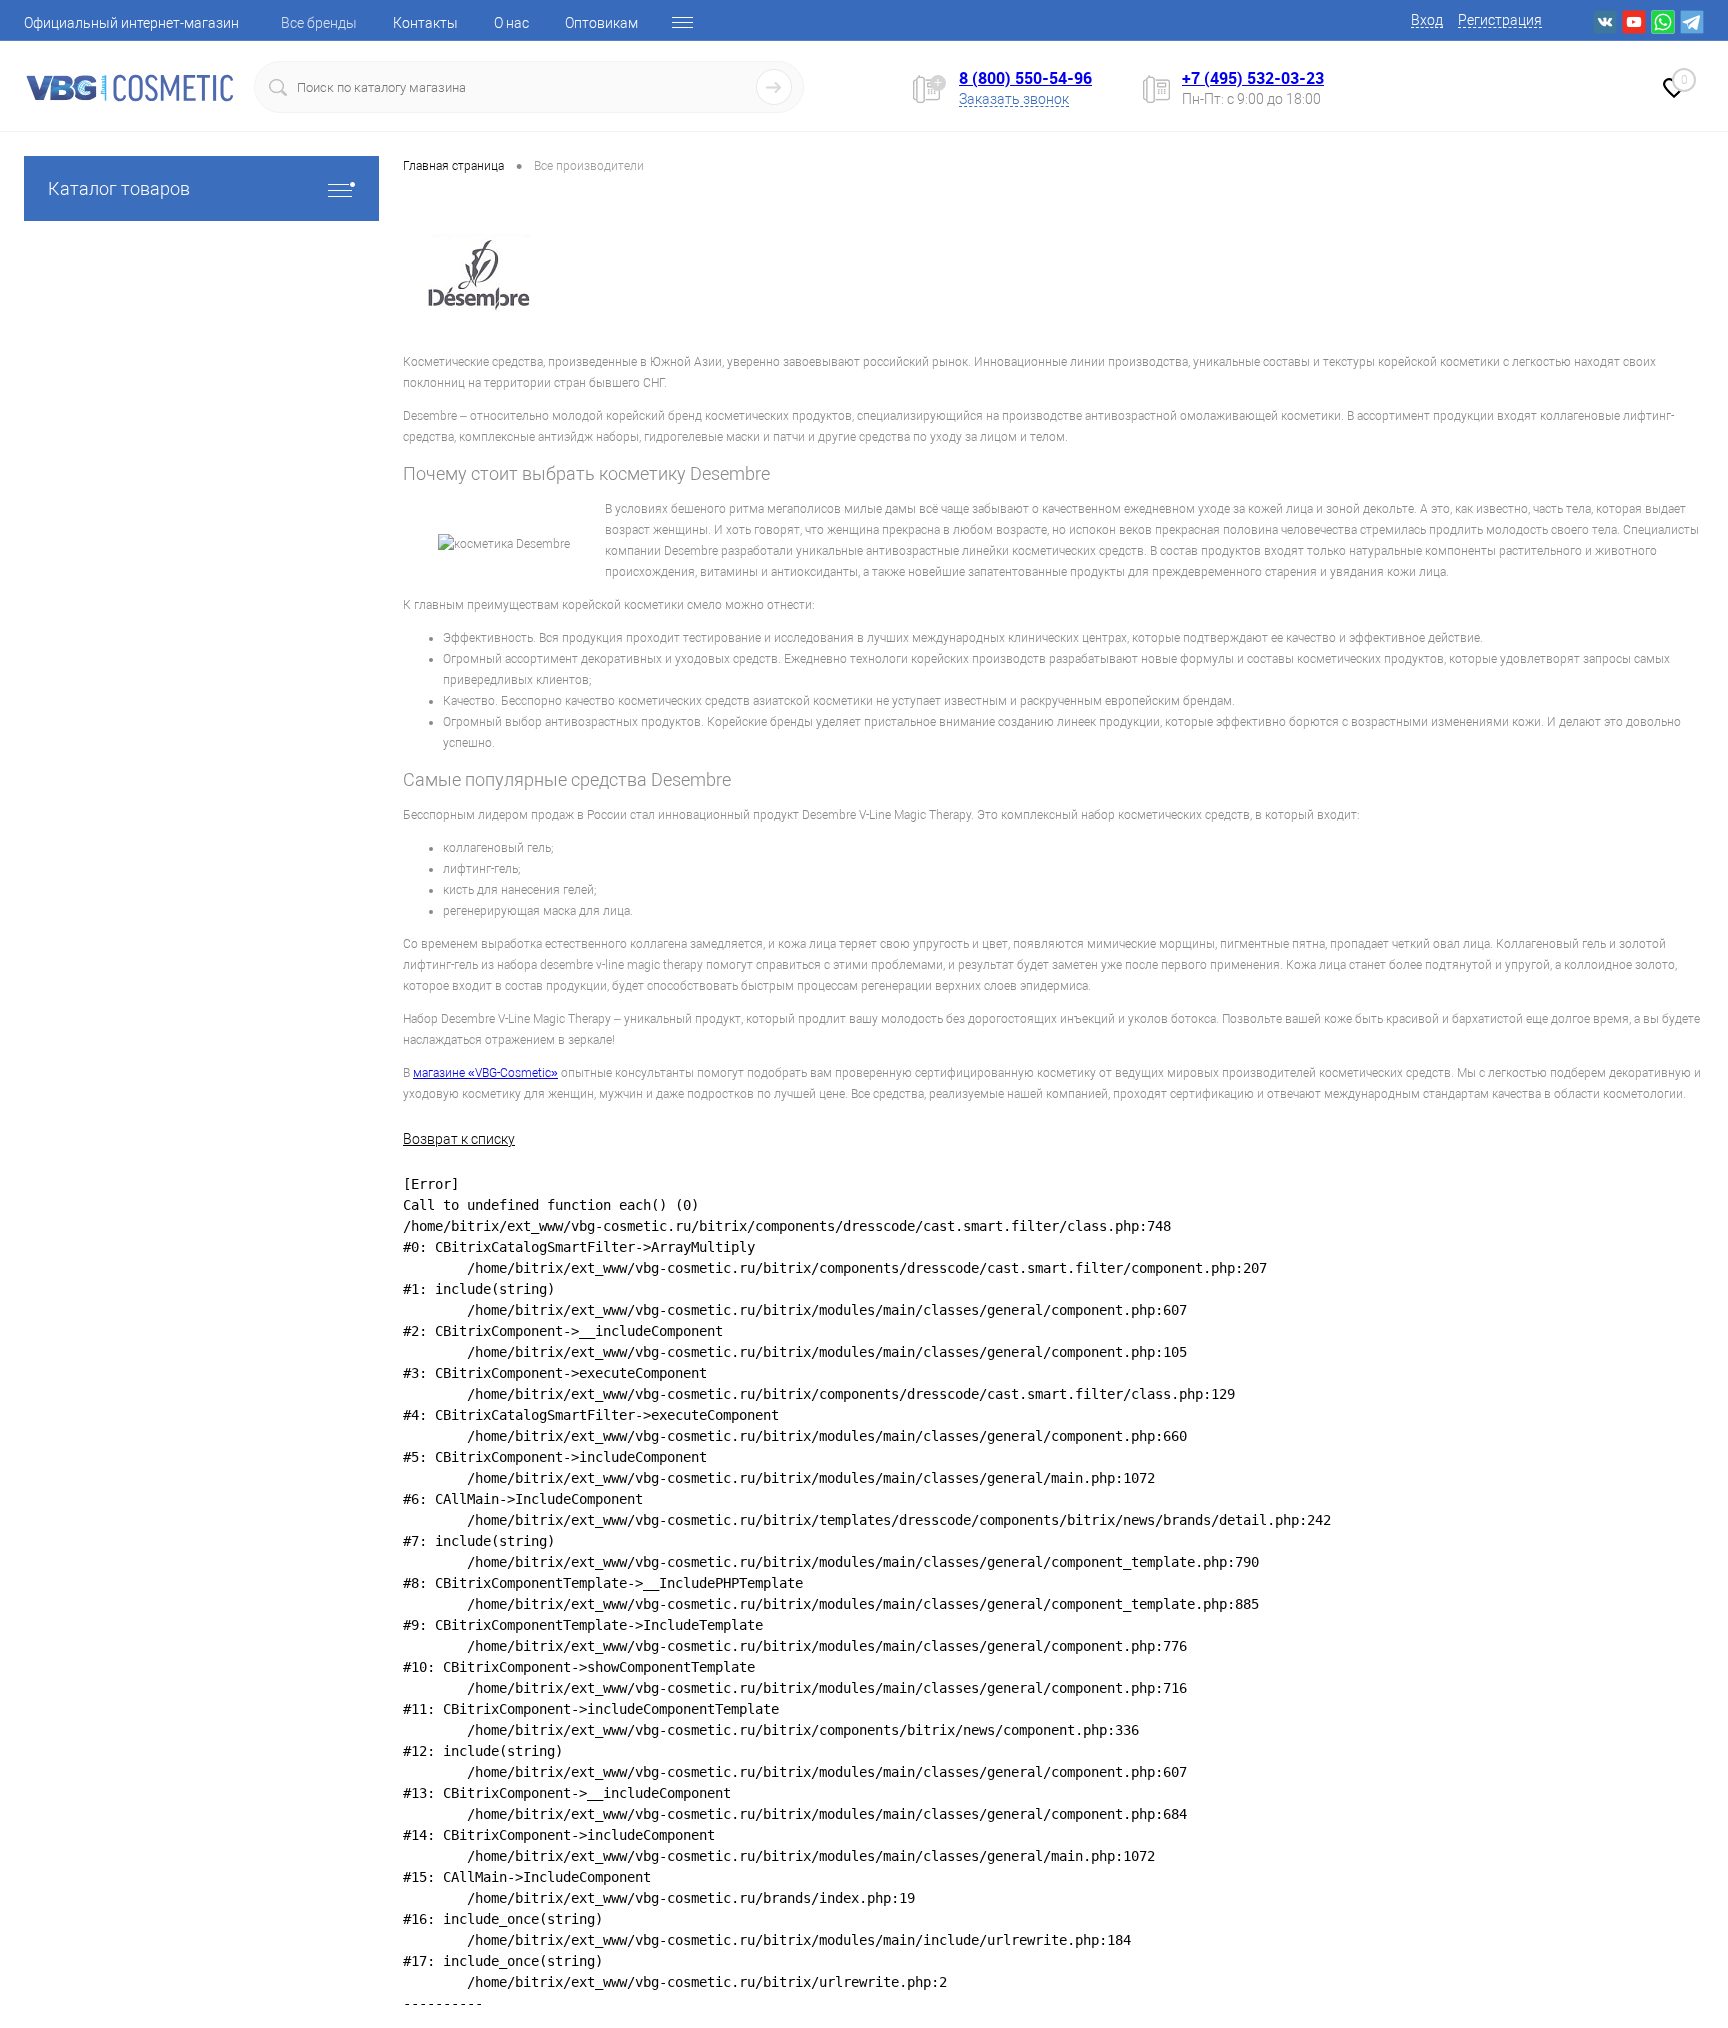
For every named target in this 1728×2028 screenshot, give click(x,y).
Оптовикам (601, 23)
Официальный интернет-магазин (131, 23)
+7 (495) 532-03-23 (1253, 78)
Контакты (425, 23)
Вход (1427, 20)
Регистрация (1500, 20)
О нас (511, 23)
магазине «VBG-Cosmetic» (485, 1073)
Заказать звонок (1014, 99)
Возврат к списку (459, 1139)
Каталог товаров (119, 188)
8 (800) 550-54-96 (1025, 78)
